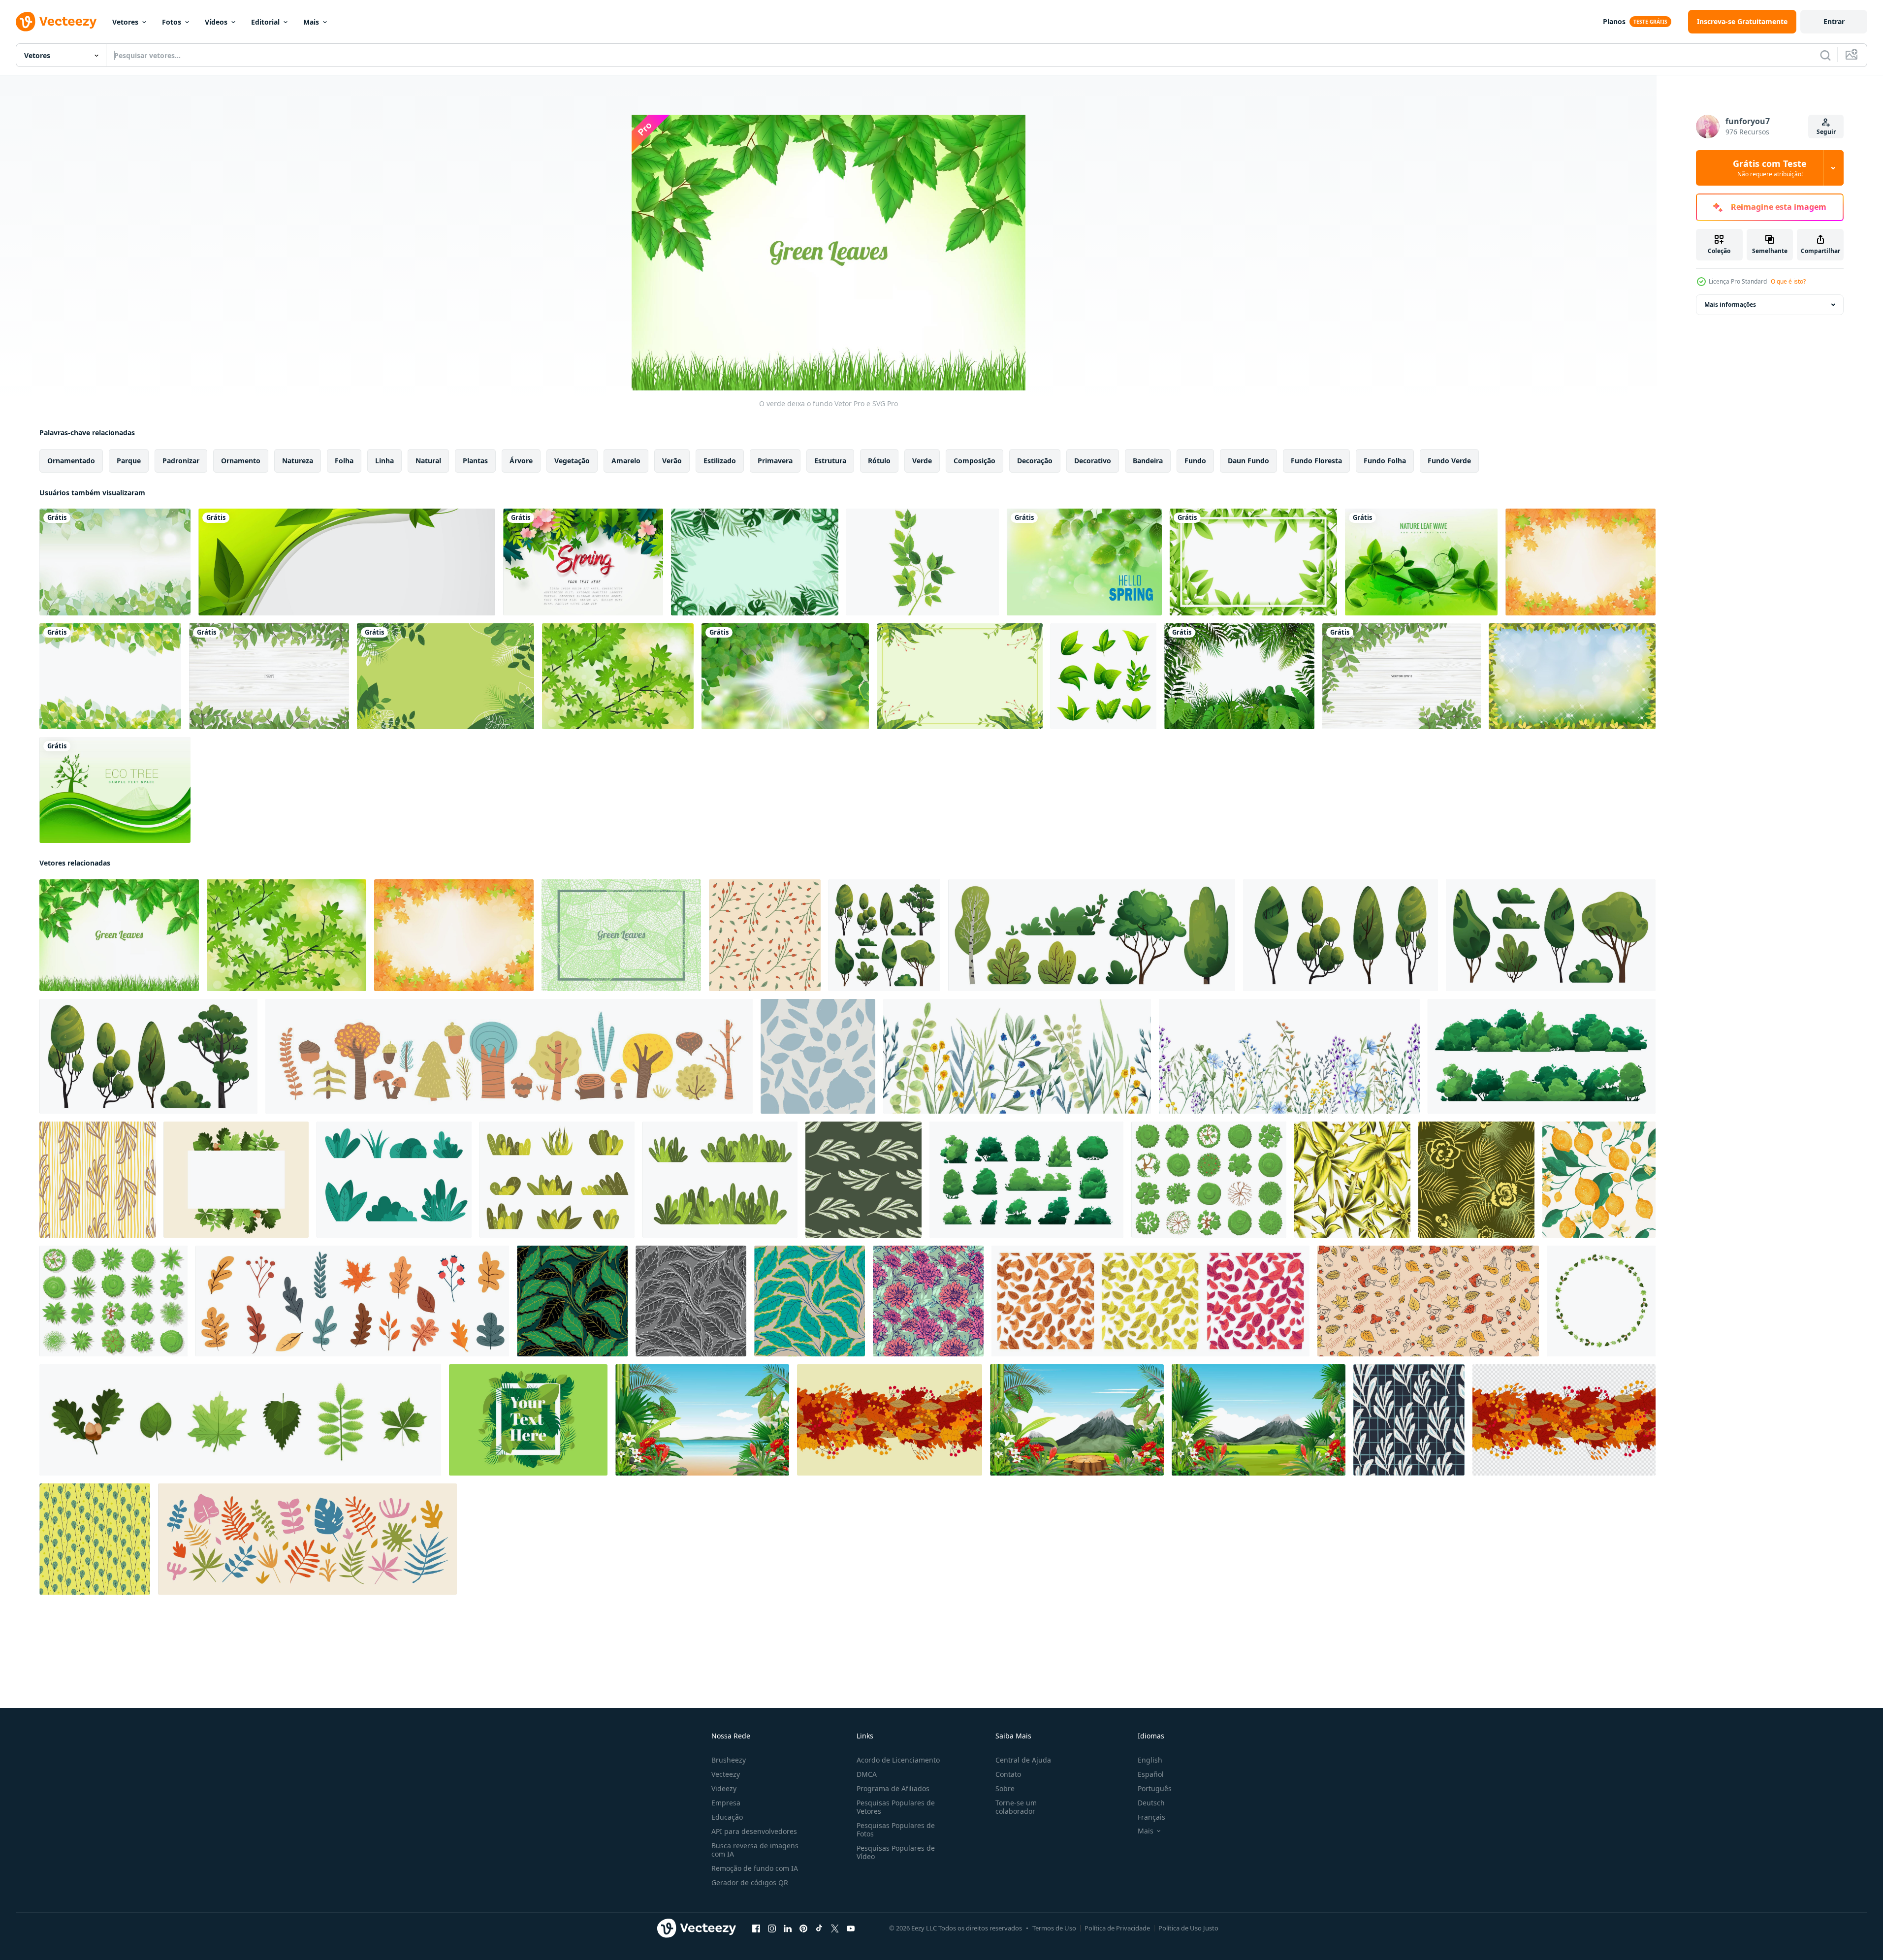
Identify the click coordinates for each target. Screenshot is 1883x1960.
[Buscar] (1825, 55)
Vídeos (216, 22)
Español (1151, 1774)
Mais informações (1730, 305)
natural (428, 461)
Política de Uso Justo (1188, 1928)
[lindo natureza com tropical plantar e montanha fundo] (1077, 1420)
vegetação (572, 461)
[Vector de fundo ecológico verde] (115, 790)
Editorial (265, 22)
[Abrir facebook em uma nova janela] (756, 1928)
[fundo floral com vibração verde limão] (960, 676)
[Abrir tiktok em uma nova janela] (819, 1928)
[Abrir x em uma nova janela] (835, 1928)
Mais (311, 22)
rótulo (879, 461)
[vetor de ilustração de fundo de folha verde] (446, 676)
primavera (775, 461)
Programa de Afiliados (893, 1788)
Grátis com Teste (1770, 168)
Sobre (1005, 1788)
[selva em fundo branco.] (1239, 676)
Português (1155, 1788)
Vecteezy (726, 1774)
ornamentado (71, 461)
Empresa (726, 1803)
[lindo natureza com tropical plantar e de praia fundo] (702, 1420)
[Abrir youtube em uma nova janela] (851, 1928)
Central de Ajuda (1023, 1760)
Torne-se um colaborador (1016, 1807)
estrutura (830, 461)
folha (344, 461)
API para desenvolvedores (754, 1831)
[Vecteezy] (56, 22)
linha (384, 461)
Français (1151, 1817)
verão (672, 461)
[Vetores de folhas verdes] (923, 562)
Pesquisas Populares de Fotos (896, 1830)
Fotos (172, 22)
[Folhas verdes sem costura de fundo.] (110, 676)
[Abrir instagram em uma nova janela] (772, 1928)
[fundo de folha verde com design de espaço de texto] (1253, 562)
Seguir (1826, 132)
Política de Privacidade (1117, 1928)
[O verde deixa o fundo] (119, 935)
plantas (475, 461)
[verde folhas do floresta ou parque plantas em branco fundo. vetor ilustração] (240, 1420)
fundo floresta (1316, 461)
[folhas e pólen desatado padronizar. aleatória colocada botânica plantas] (95, 1539)
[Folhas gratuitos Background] (528, 1420)
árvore (521, 461)
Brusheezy (729, 1760)
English (1150, 1760)
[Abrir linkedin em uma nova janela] (788, 1928)
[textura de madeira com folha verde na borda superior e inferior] (269, 676)
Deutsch (1151, 1803)
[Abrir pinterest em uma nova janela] (803, 1928)
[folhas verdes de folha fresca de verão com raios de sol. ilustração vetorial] (785, 676)
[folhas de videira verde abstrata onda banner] (347, 562)
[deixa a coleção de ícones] (1103, 676)
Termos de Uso (1054, 1928)
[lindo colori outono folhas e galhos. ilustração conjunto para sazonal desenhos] (352, 1301)
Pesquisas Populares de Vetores (896, 1807)
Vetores (125, 22)
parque (129, 461)
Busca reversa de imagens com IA (755, 1850)
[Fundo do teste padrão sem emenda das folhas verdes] (621, 935)
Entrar (1834, 21)
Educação (727, 1817)
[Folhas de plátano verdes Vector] (618, 676)
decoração (1035, 461)
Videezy (724, 1788)
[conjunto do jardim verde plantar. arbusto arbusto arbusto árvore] (720, 1180)
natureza (298, 461)
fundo (1195, 461)
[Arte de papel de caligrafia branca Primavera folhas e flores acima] (583, 562)
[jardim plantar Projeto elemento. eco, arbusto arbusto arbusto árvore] (394, 1180)
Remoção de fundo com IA (755, 1868)
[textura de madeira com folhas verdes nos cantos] (1402, 676)
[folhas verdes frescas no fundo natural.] (1084, 562)
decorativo (1093, 461)
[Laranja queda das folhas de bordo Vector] (1580, 562)
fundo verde (1449, 461)
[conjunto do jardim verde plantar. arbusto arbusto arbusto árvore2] (557, 1180)
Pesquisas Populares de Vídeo (896, 1852)
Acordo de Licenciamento (898, 1760)
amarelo (626, 461)
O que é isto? (1788, 281)
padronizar (181, 461)
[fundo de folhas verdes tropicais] (755, 562)
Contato (1008, 1774)
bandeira (1148, 461)
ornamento (241, 461)
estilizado (720, 461)
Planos (1614, 21)
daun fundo (1248, 461)
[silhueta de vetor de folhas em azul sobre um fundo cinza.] (818, 1056)
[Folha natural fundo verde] (1421, 562)
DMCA (867, 1774)
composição (974, 461)
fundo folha (1385, 461)
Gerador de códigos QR (750, 1882)
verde (922, 461)
